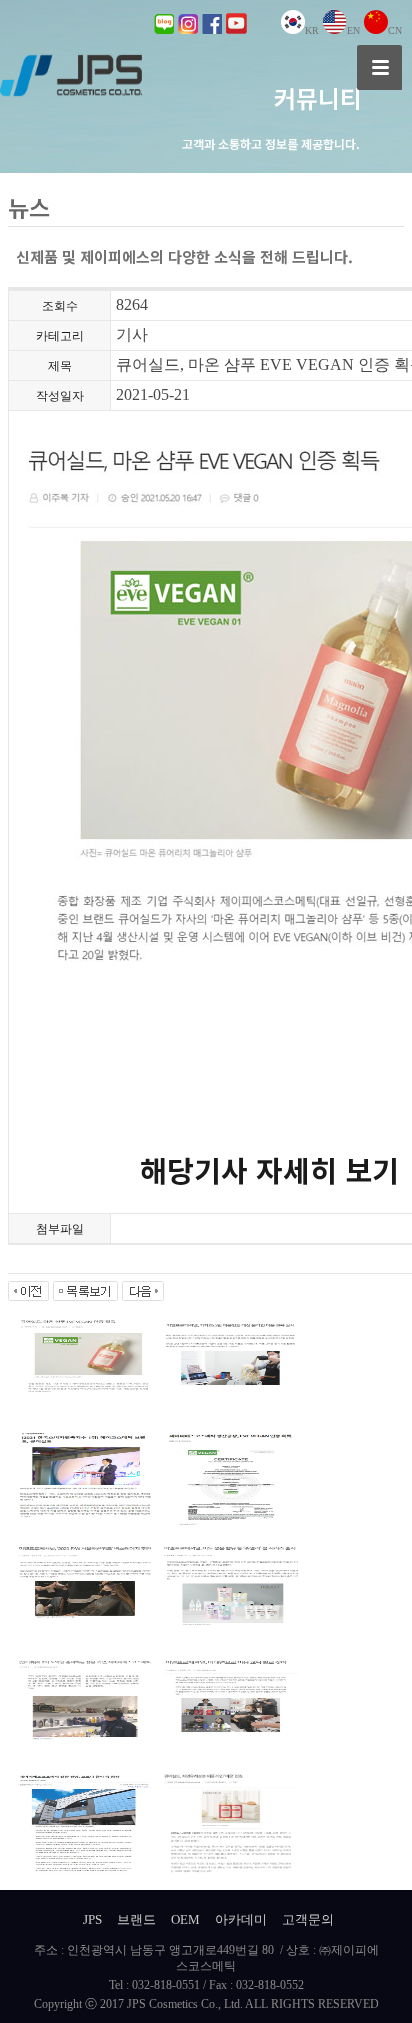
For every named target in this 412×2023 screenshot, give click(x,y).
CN (395, 30)
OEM (185, 1919)
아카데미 (241, 1919)
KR (312, 30)
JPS (92, 1919)
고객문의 (308, 1919)
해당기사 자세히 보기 (269, 1169)
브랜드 (136, 1919)
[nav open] (379, 67)
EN (353, 30)
